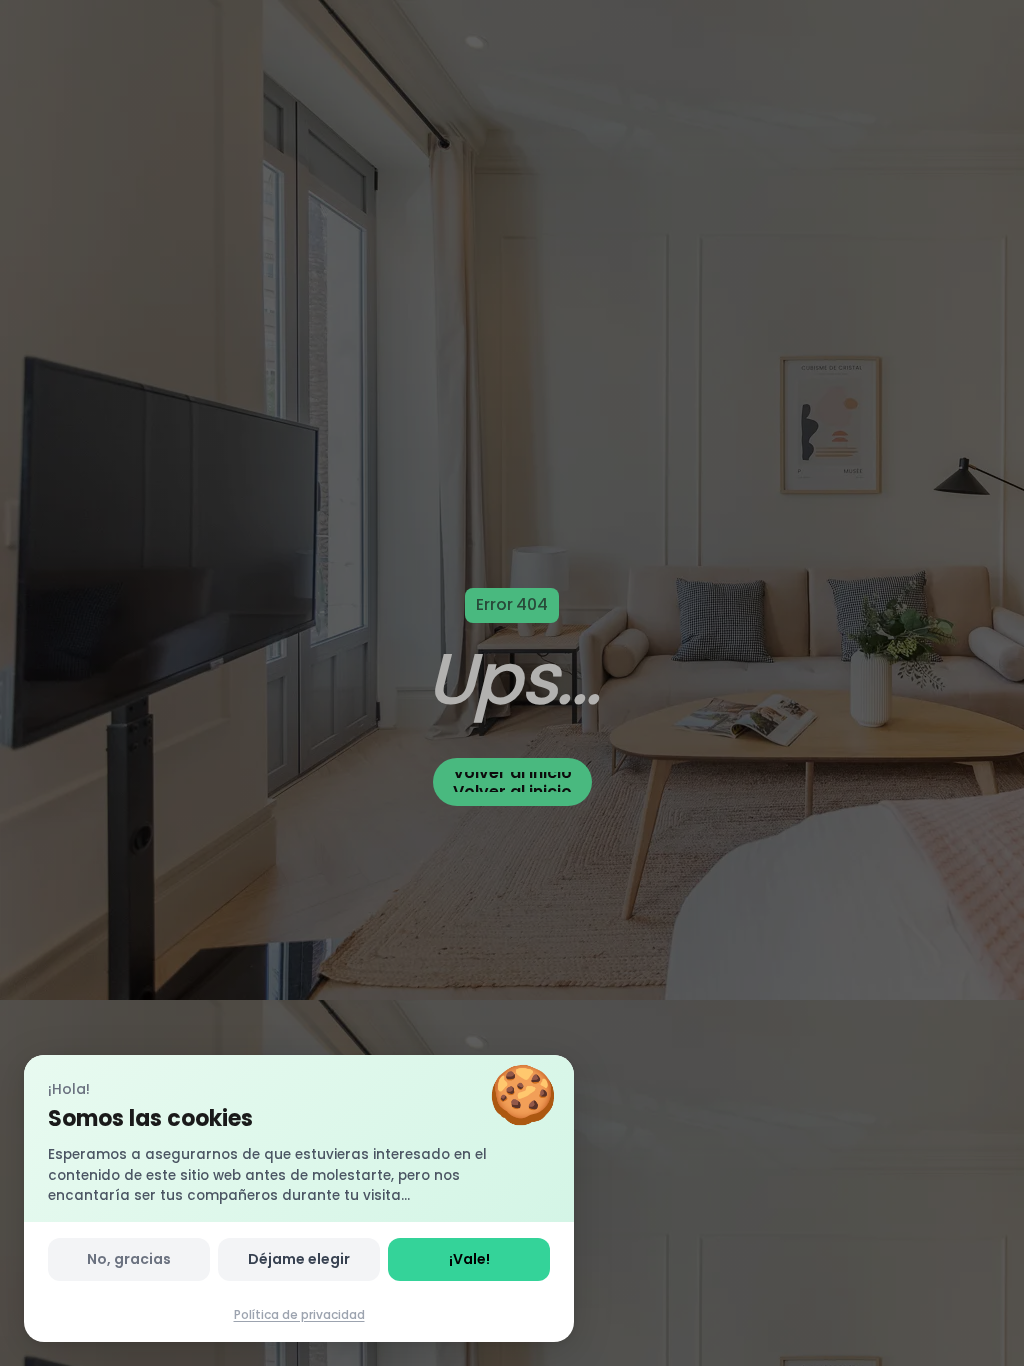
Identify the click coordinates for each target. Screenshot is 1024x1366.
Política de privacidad (299, 1314)
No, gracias (129, 1259)
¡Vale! (469, 1259)
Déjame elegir (299, 1259)
